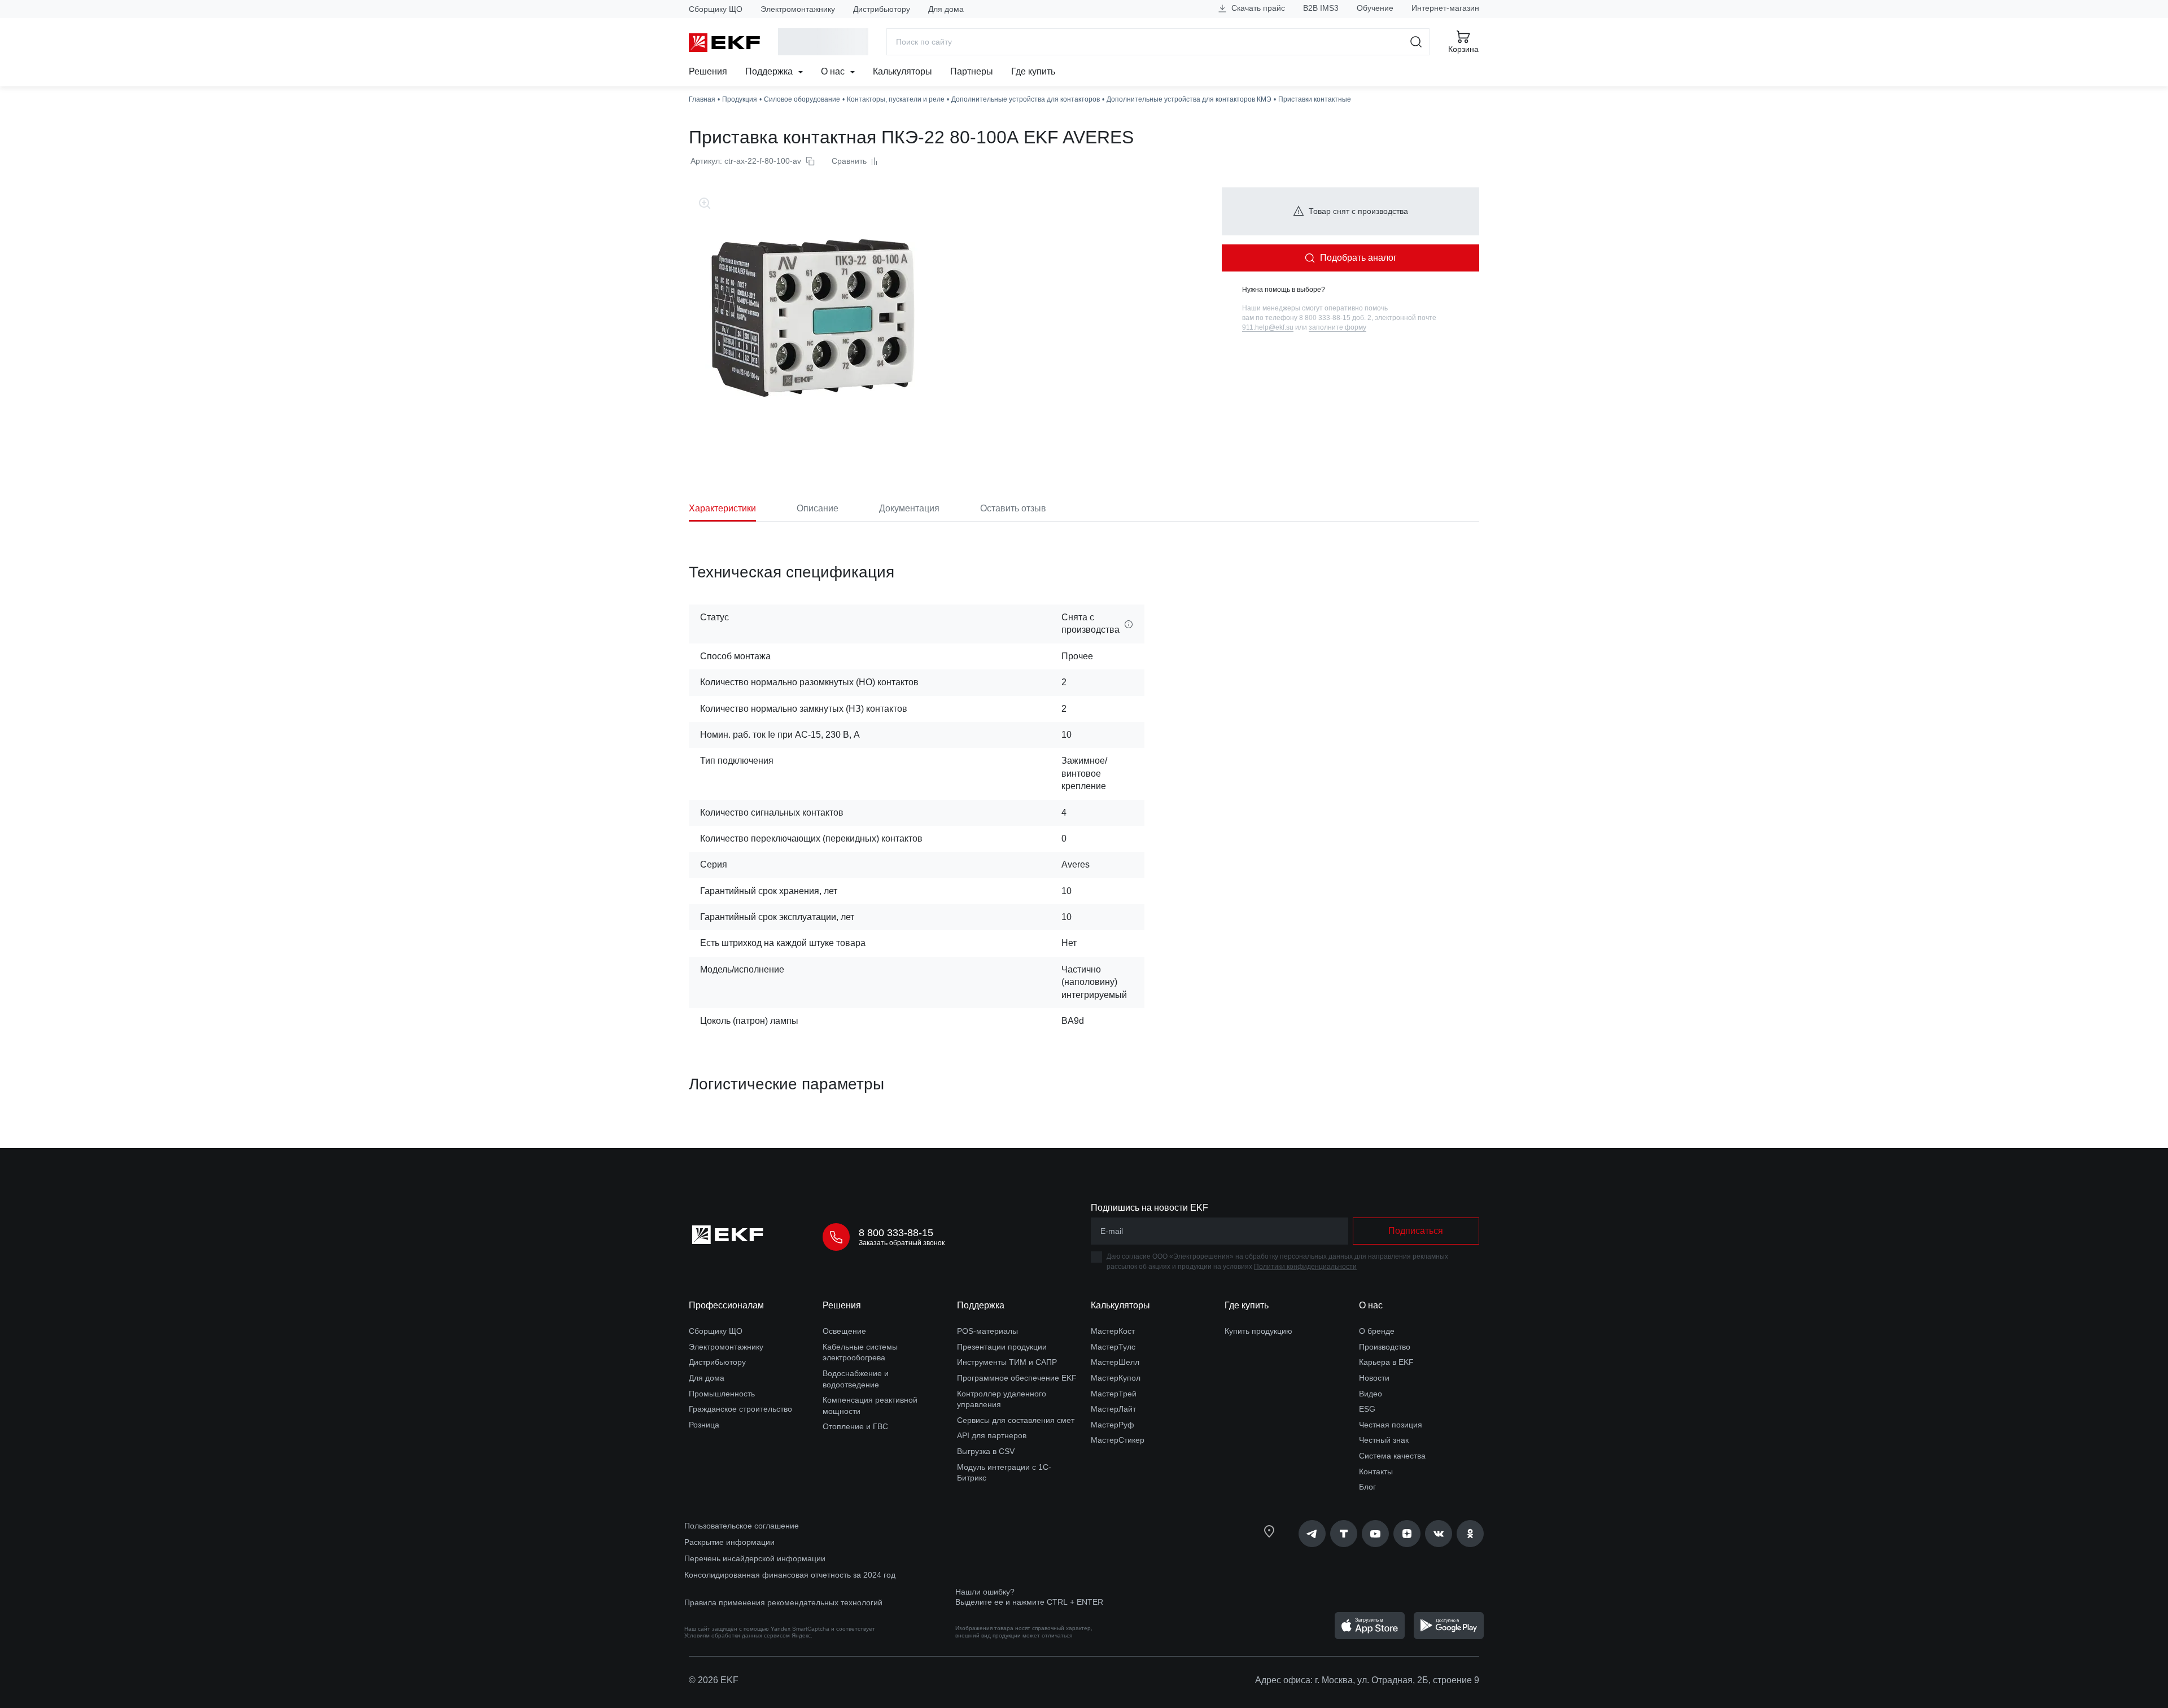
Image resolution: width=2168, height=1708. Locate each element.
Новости (1374, 1378)
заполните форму (1337, 327)
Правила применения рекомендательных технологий (783, 1602)
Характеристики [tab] (722, 508)
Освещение (844, 1331)
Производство (1385, 1347)
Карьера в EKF (1386, 1362)
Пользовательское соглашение (742, 1526)
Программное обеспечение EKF (1017, 1378)
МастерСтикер (1118, 1440)
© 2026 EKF (714, 1680)
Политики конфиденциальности (1305, 1267)
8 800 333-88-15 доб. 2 (1335, 318)
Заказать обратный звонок (902, 1243)
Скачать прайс (1257, 8)
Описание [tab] (818, 508)
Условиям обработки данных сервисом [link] (737, 1635)
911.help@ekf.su (1268, 327)
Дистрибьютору (882, 9)
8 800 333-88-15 (896, 1233)
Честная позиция (1391, 1425)
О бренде (1377, 1331)
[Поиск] (1416, 42)
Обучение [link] (1375, 8)
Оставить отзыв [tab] (1013, 508)
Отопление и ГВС (855, 1426)
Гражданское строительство (740, 1409)
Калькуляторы (902, 71)
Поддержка (770, 71)
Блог (1367, 1487)
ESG (1367, 1409)
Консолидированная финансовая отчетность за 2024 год (790, 1575)
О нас (834, 71)
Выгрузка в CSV (986, 1451)
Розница (704, 1425)
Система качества (1392, 1456)
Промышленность (722, 1394)
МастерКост (1113, 1331)
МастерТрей (1114, 1394)
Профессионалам (726, 1305)
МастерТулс (1113, 1347)
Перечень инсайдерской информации (755, 1558)
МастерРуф (1113, 1425)
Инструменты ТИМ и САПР (1007, 1362)
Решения (708, 71)
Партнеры (972, 71)
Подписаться (1416, 1231)
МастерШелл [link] (1115, 1362)
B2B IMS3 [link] (1321, 8)
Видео (1371, 1394)
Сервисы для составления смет (1016, 1420)
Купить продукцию (1258, 1331)
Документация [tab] (909, 508)
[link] (1312, 1534)
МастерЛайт (1113, 1409)
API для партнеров (992, 1435)
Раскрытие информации (729, 1542)
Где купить (1033, 71)
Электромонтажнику (798, 9)
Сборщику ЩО (716, 9)
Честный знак (1384, 1440)
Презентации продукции (1002, 1347)
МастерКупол (1116, 1378)
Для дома (946, 9)
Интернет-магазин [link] (1445, 8)
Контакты (1376, 1471)
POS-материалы (987, 1331)
